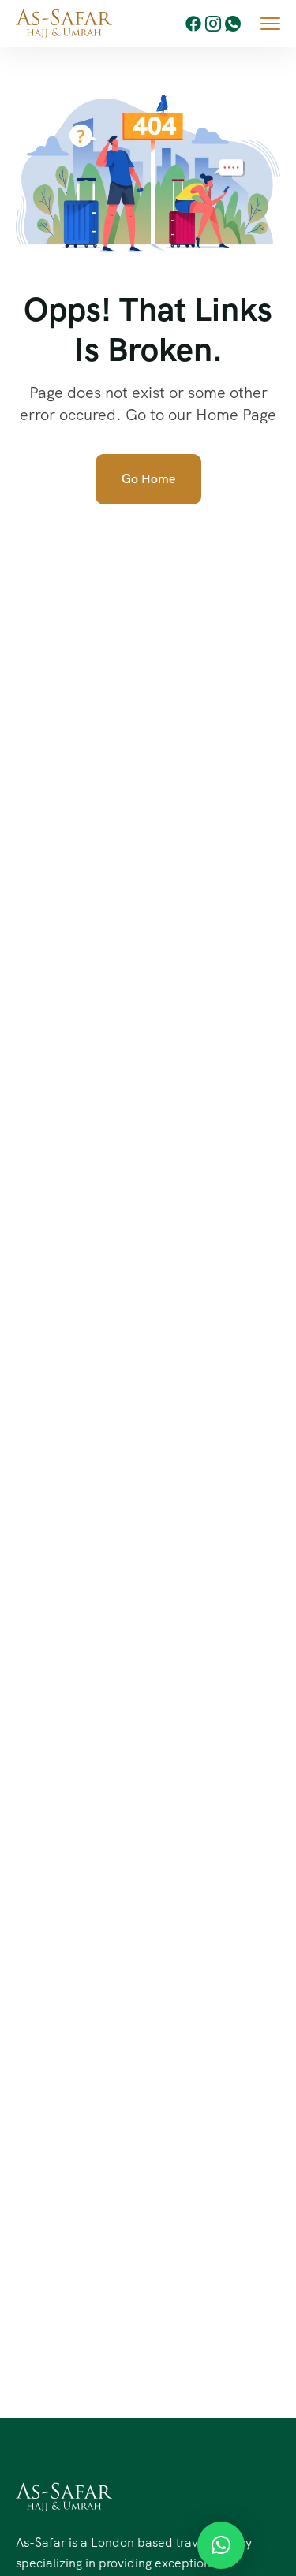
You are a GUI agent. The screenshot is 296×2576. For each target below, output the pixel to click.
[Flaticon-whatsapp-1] (233, 24)
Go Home (148, 479)
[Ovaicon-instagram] (213, 24)
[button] (221, 2545)
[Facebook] (193, 24)
